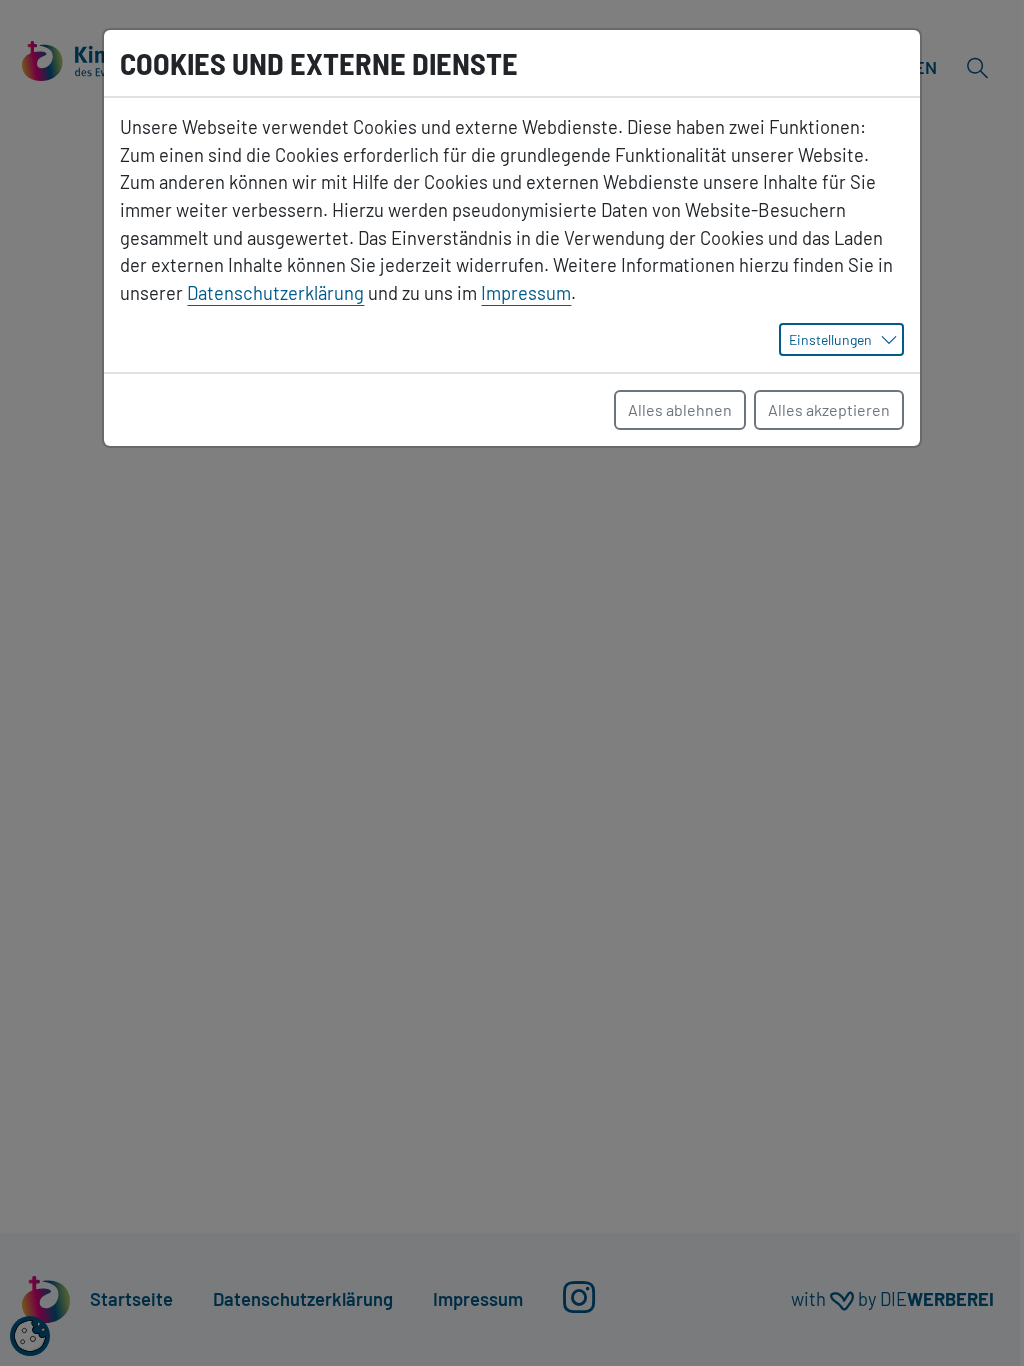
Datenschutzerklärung (275, 293)
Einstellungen (830, 339)
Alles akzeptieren (829, 409)
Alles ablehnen (680, 409)
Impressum (526, 293)
